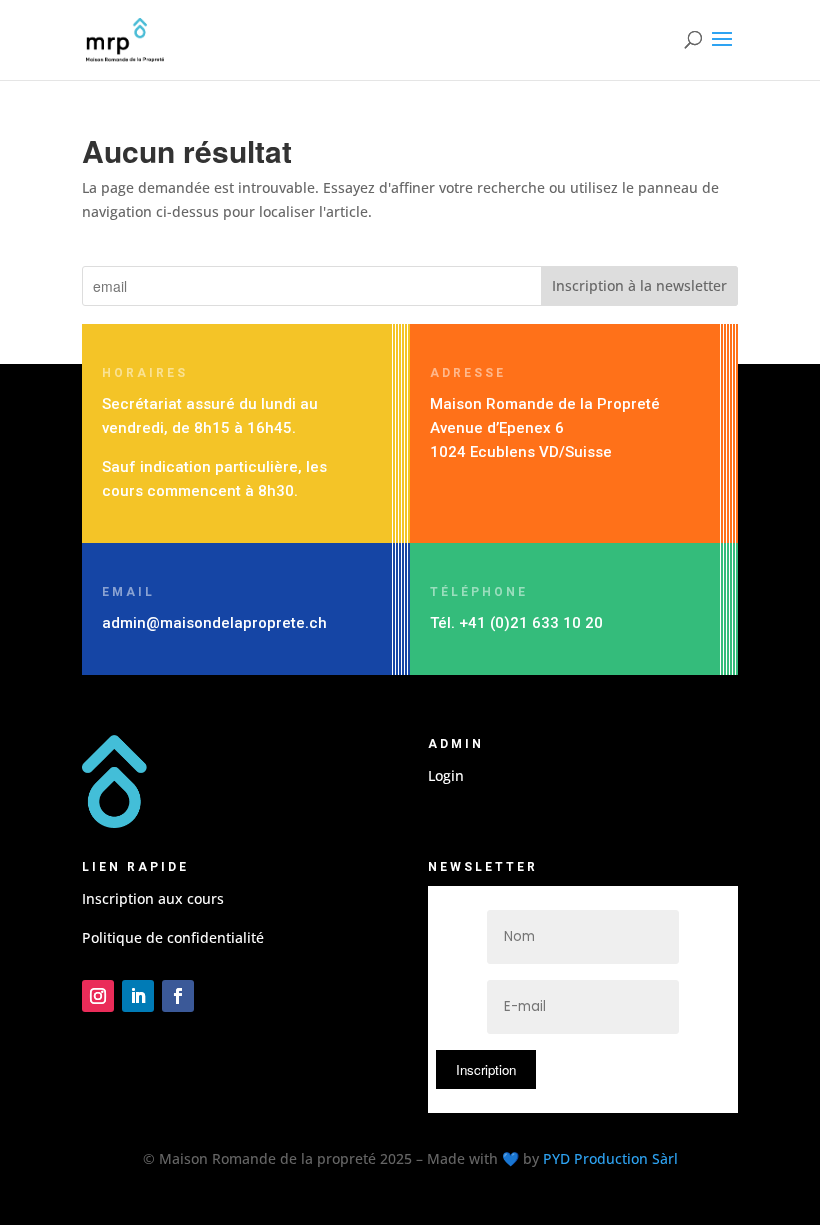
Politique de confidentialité (173, 937)
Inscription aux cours (153, 898)
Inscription (486, 1069)
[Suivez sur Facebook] (178, 996)
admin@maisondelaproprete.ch (214, 623)
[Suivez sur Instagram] (98, 996)
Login (446, 775)
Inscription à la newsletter (639, 285)
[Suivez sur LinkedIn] (138, 996)
